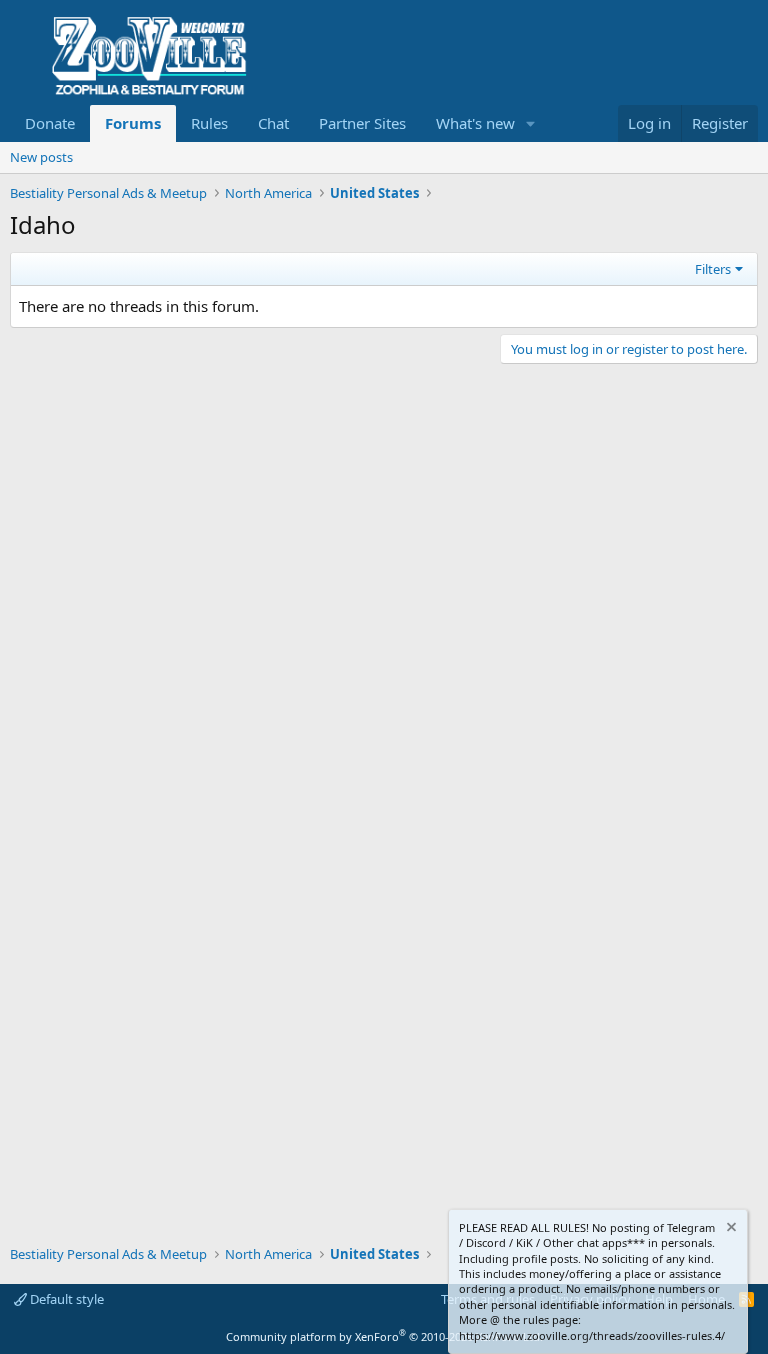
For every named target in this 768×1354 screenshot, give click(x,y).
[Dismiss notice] (730, 1229)
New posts (41, 157)
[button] (531, 123)
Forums (133, 123)
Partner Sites (362, 123)
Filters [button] (713, 269)
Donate (50, 123)
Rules (209, 123)
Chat (273, 123)
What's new (475, 123)
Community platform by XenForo (384, 1336)
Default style (65, 1299)
